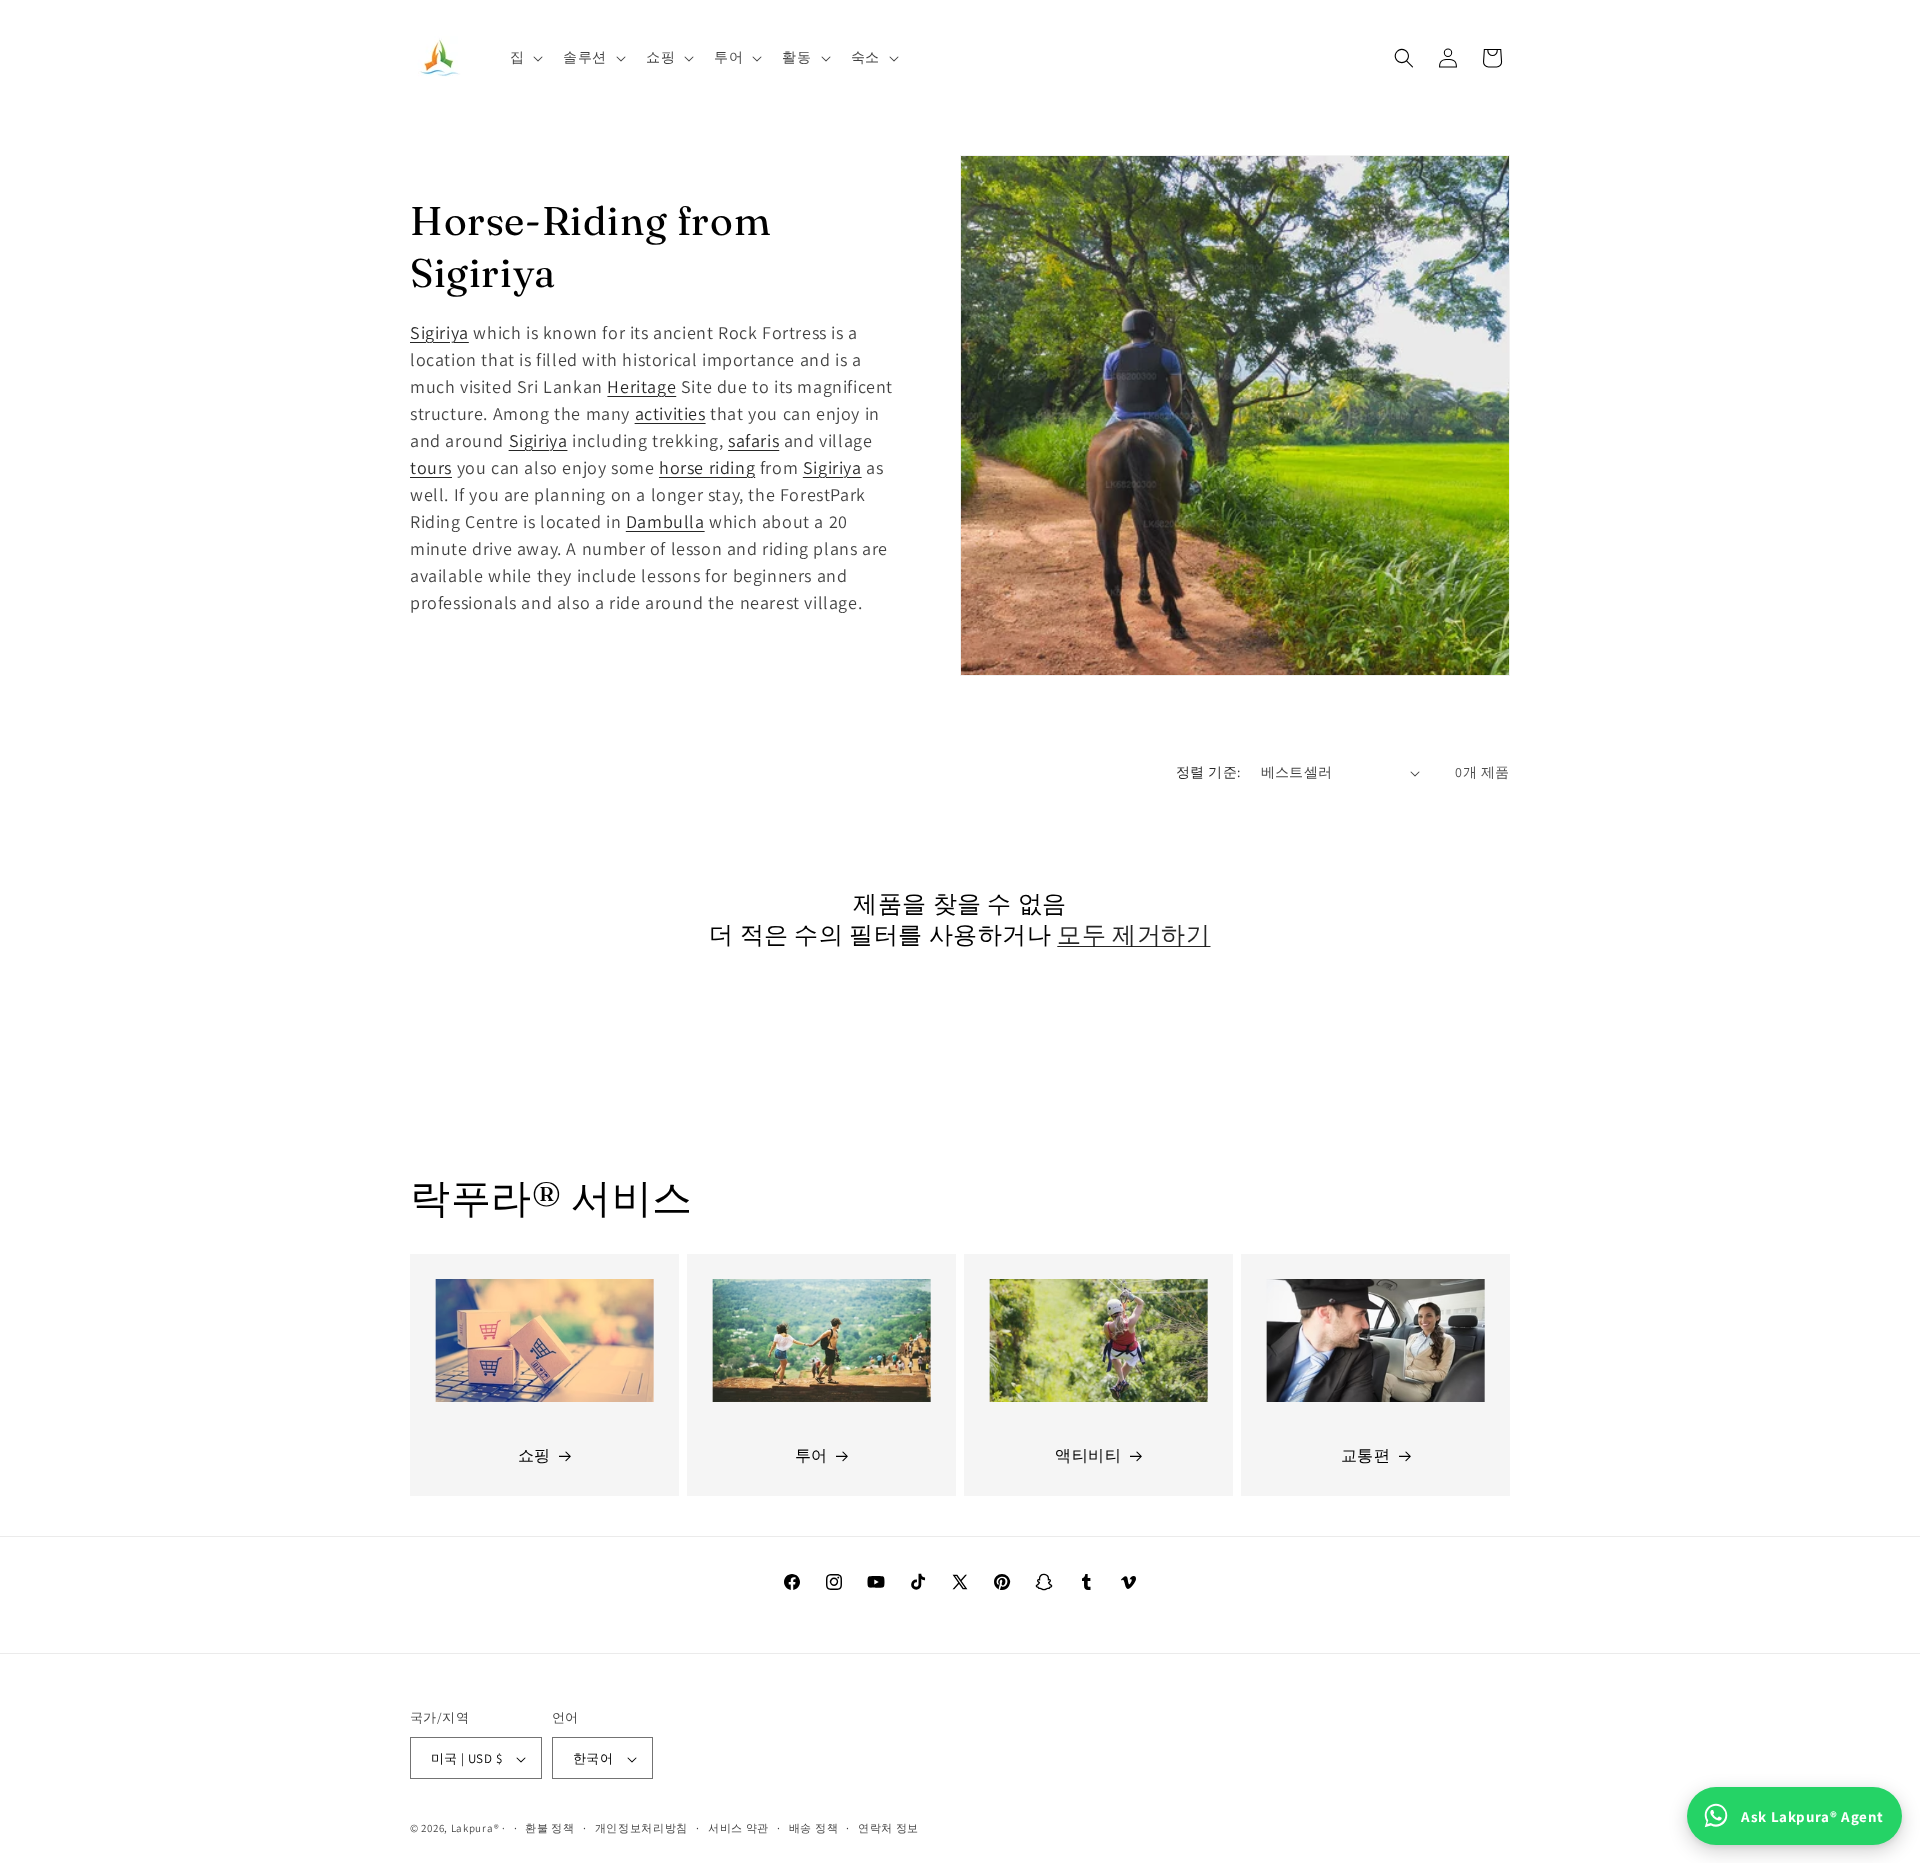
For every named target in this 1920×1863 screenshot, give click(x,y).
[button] (525, 57)
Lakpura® (475, 1829)
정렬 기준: (1208, 772)
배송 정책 (814, 1829)
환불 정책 (550, 1829)
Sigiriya (439, 332)
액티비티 (1088, 1456)
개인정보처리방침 (642, 1829)
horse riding (707, 467)
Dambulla (665, 521)
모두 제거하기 (1133, 934)
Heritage (641, 386)
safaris (753, 440)
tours (431, 467)
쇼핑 (534, 1456)
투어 (811, 1456)
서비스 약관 (738, 1829)
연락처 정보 (888, 1829)
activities (670, 413)
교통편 (1366, 1456)
